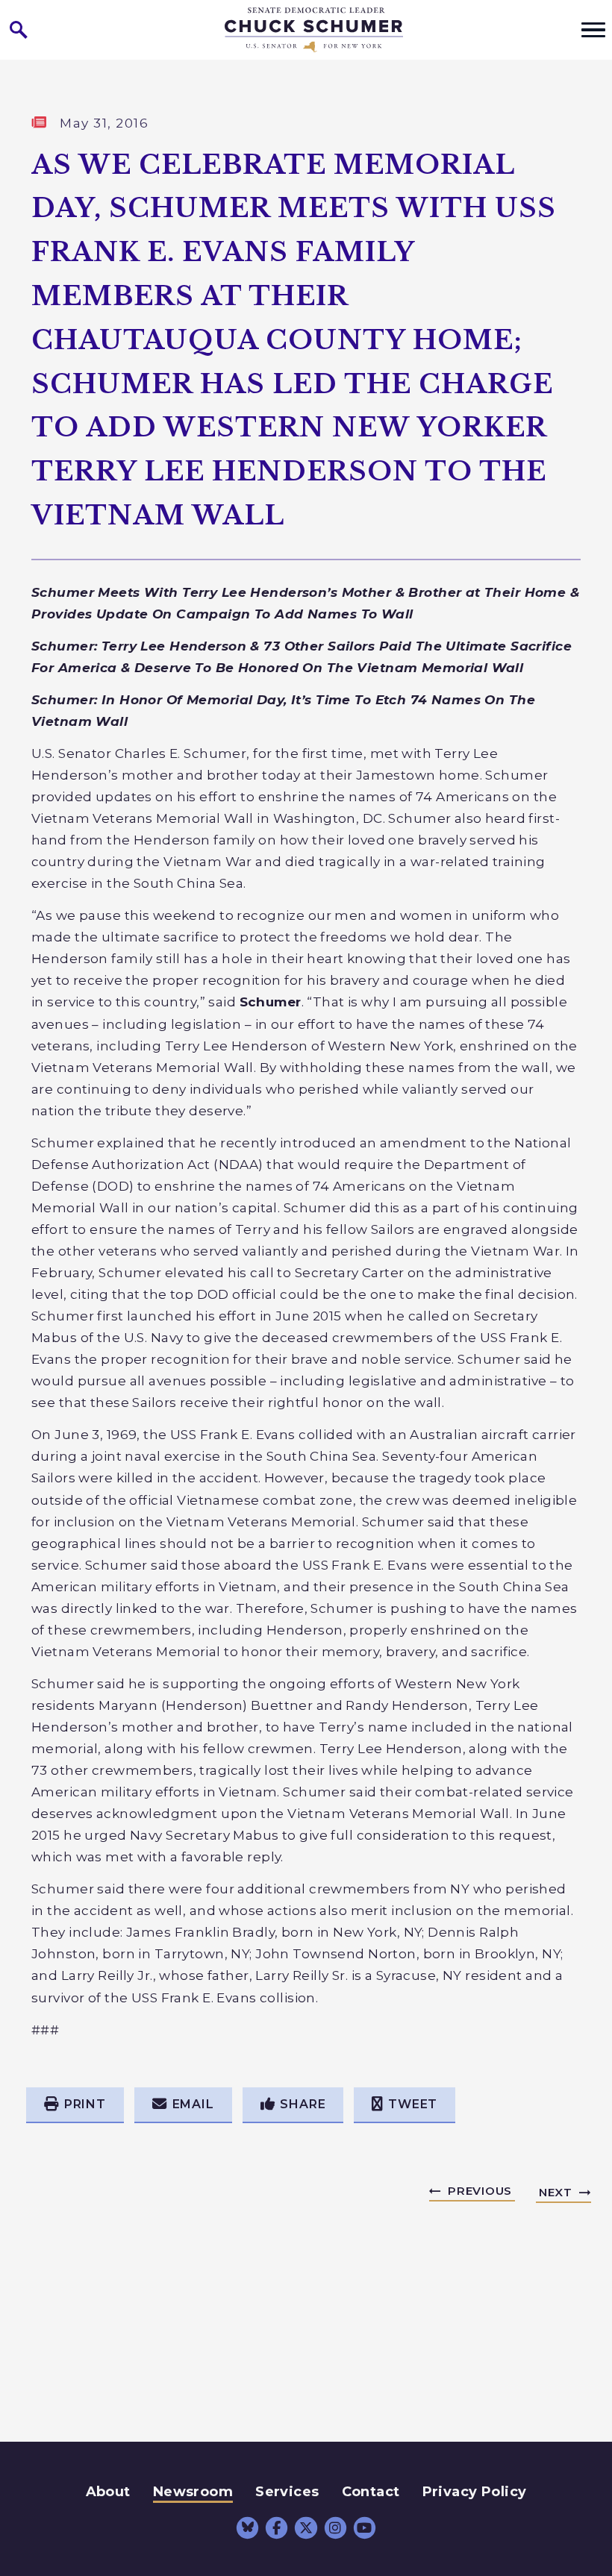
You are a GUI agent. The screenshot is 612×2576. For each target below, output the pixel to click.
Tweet (413, 2104)
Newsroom (193, 2492)
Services (287, 2492)
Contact (371, 2492)
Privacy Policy (475, 2492)
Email (193, 2104)
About (108, 2492)
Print (85, 2104)
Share (303, 2104)
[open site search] (19, 30)
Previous (480, 2191)
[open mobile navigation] (593, 30)
